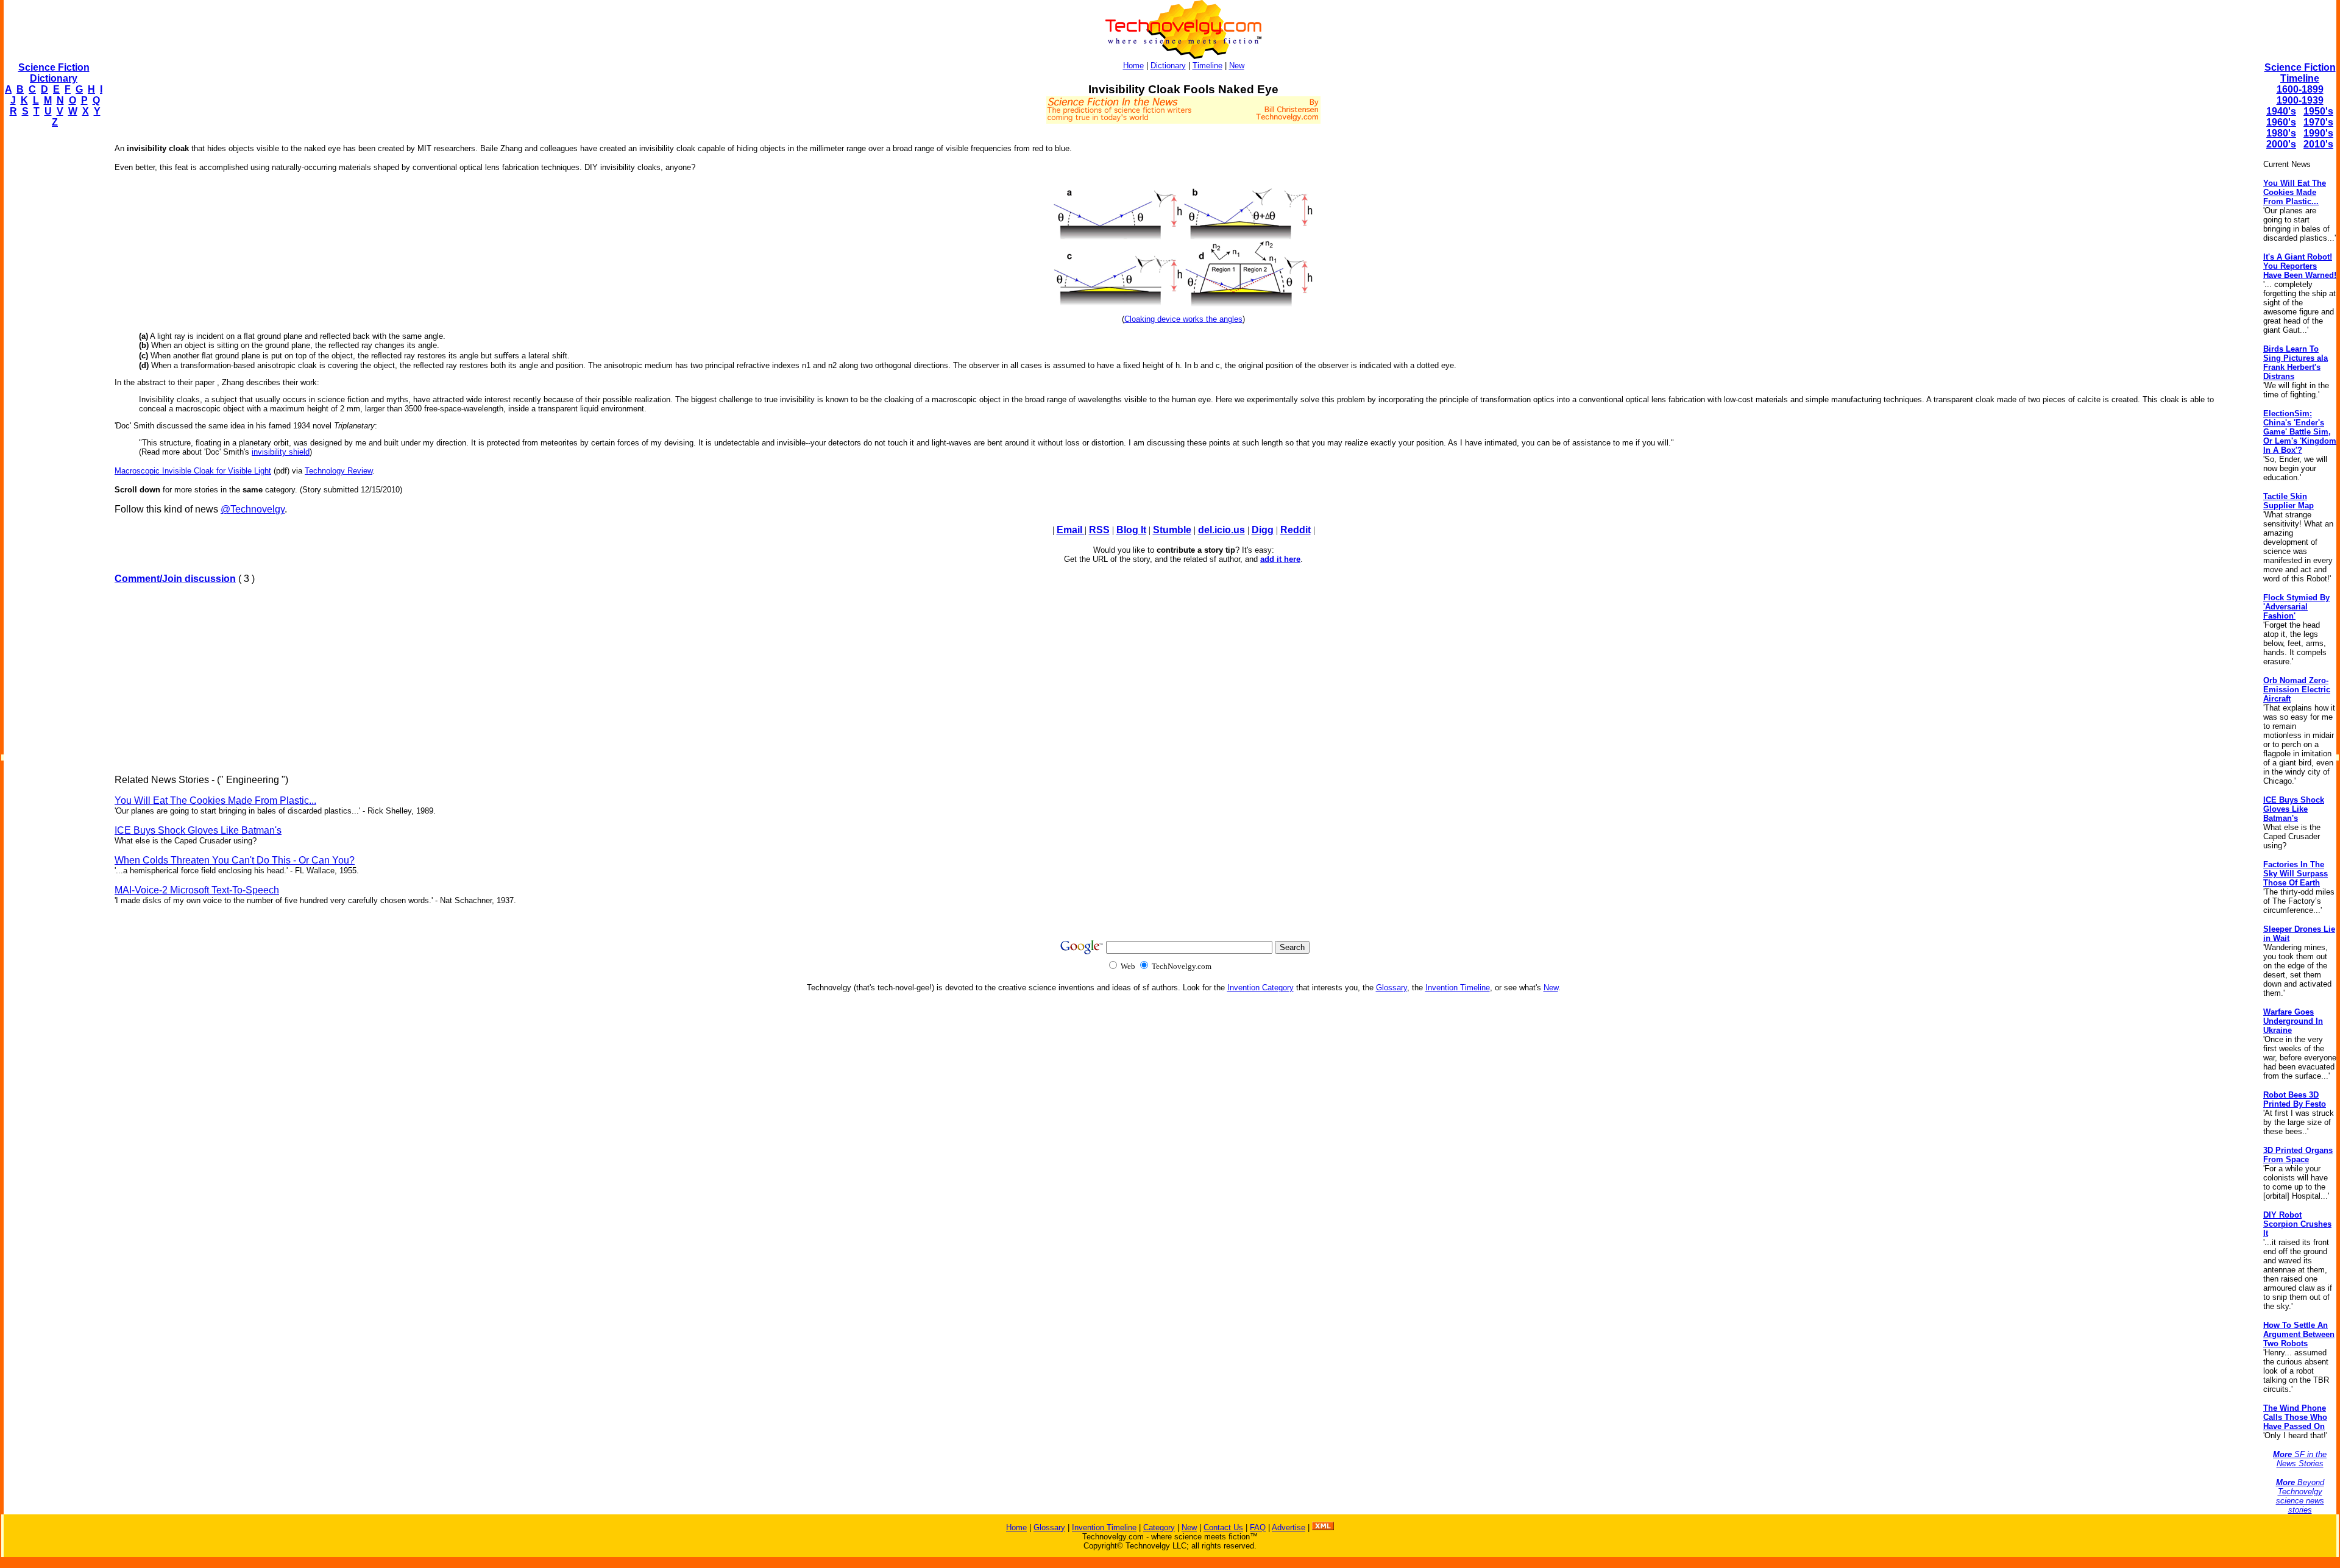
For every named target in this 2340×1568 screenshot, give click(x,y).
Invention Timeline (1458, 988)
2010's (2318, 144)
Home (1133, 66)
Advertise (1289, 1527)
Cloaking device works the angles (1183, 319)
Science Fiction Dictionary (54, 73)
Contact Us (1223, 1527)
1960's (2281, 122)
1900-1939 (2300, 100)
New (1237, 66)
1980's (2281, 133)
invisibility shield (281, 452)
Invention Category (1260, 988)
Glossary (1392, 988)
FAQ (1258, 1527)
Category (1159, 1527)
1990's (2318, 133)
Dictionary (1168, 66)
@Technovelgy (253, 509)
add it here (1280, 559)
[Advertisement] (52, 321)
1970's (2318, 122)
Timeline (1207, 66)
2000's (2281, 144)
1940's (2281, 111)
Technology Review (339, 471)
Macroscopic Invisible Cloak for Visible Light (193, 471)
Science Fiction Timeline (2300, 73)
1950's (2318, 111)
